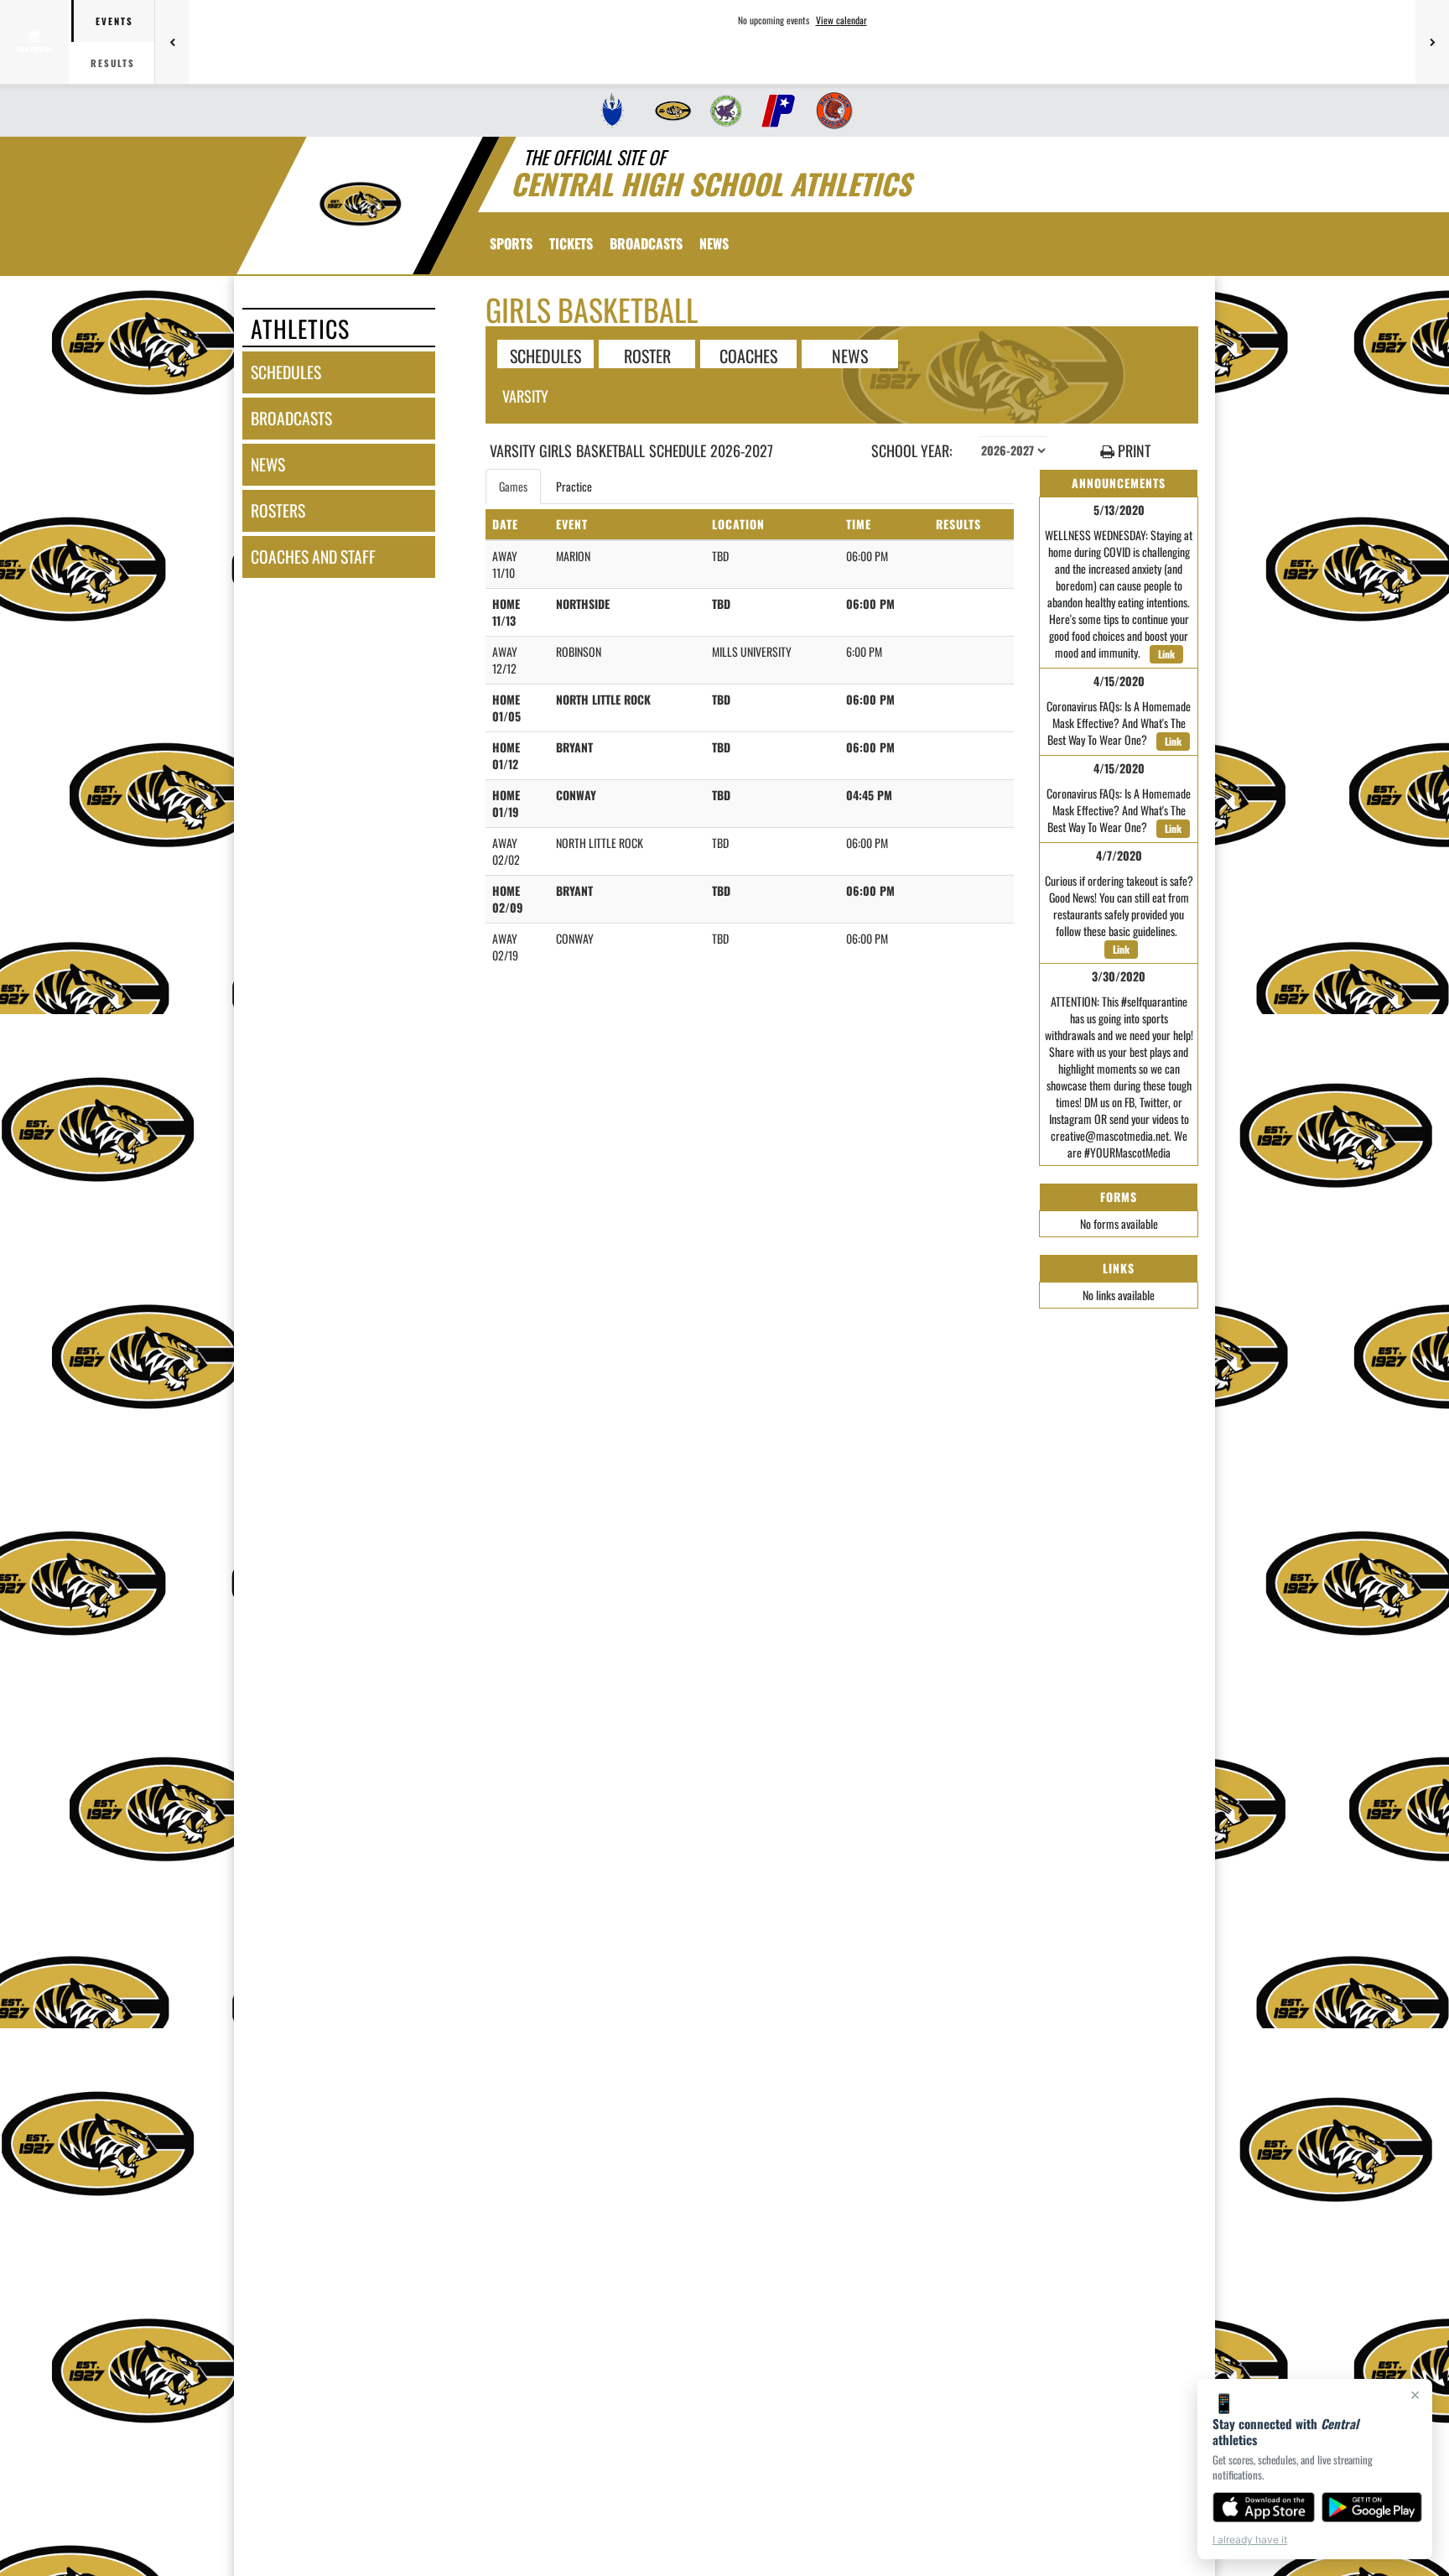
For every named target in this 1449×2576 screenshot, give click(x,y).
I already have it (1250, 2540)
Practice (574, 486)
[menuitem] (613, 111)
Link (1166, 654)
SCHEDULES (545, 355)
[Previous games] (172, 42)
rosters (278, 510)
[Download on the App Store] (1264, 2507)
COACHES (748, 355)
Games (513, 486)
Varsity (525, 396)
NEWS (850, 355)
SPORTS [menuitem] (511, 243)
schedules (286, 372)
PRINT (1132, 451)
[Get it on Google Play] (1372, 2507)
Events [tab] (114, 21)
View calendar (841, 20)
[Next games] (1432, 42)
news (268, 464)
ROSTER (647, 355)
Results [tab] (113, 63)
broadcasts (291, 418)
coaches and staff (313, 557)
